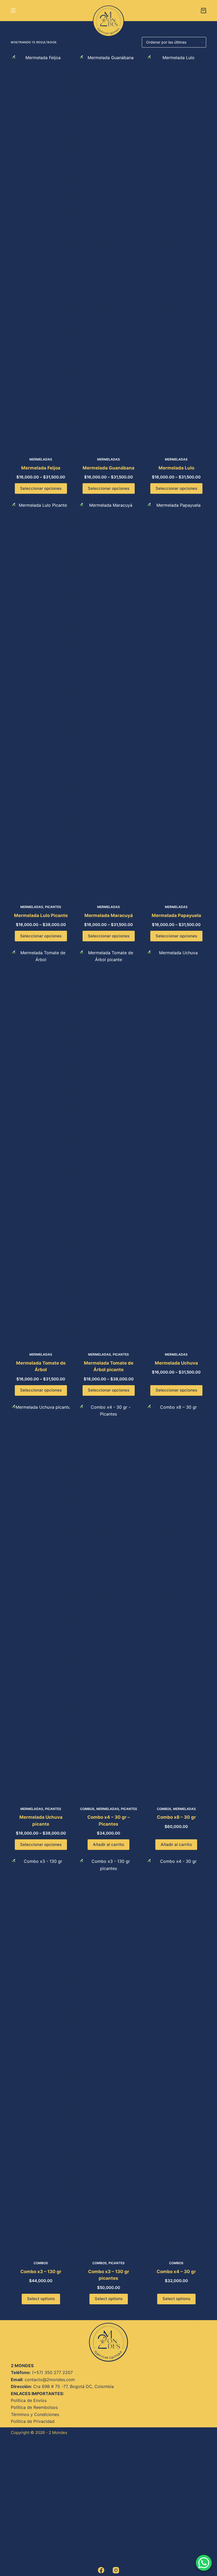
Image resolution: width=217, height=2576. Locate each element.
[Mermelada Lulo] (176, 252)
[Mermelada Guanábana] (108, 252)
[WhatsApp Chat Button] (204, 2563)
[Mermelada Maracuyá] (108, 700)
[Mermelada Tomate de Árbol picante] (108, 1147)
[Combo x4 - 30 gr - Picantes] (108, 1602)
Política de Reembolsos (34, 2407)
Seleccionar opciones (41, 488)
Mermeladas (41, 459)
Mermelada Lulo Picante (41, 915)
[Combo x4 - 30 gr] (176, 2056)
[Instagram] (116, 2570)
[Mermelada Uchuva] (176, 1147)
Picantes (53, 907)
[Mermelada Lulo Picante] (41, 700)
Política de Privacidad (33, 2421)
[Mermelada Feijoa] (41, 252)
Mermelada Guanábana (108, 468)
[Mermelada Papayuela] (176, 700)
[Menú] (13, 11)
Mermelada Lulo (176, 468)
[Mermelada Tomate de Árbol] (41, 1147)
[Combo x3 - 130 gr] (41, 2056)
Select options (41, 2299)
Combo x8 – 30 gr (176, 1817)
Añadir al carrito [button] (108, 1844)
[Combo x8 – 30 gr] (176, 1602)
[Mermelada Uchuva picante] (41, 1602)
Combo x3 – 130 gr (41, 2272)
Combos (87, 1809)
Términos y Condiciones (35, 2414)
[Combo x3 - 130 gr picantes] (108, 2056)
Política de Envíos (29, 2400)
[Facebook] (101, 2570)
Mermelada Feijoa (41, 468)
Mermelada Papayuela (176, 915)
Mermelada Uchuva (176, 1363)
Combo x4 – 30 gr (176, 2272)
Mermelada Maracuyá (109, 915)
